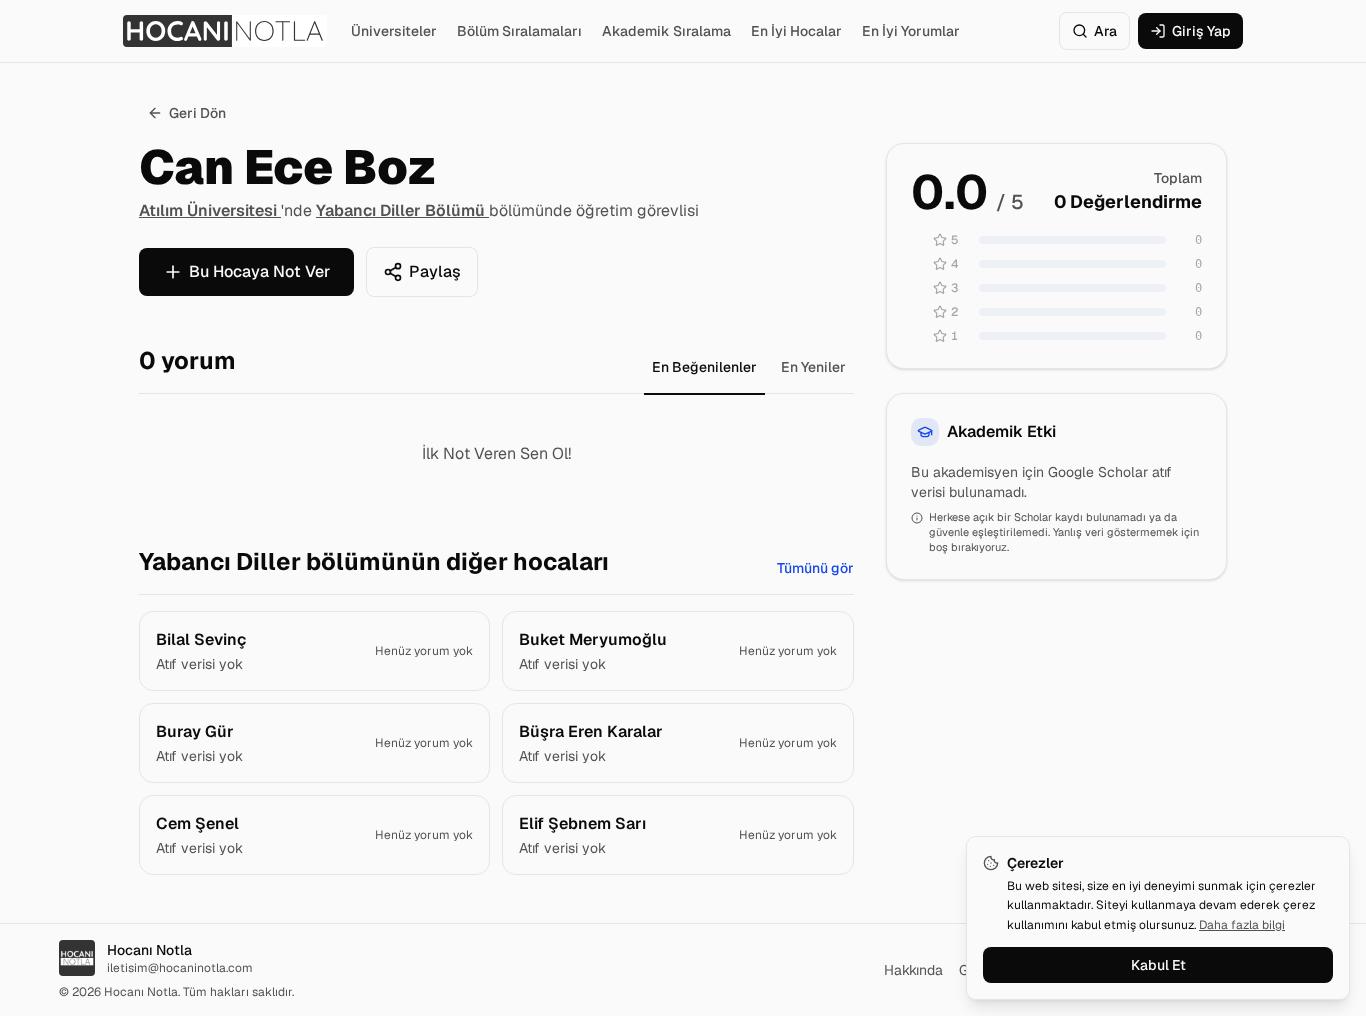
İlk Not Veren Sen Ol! (496, 453)
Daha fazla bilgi (1242, 925)
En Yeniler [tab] (813, 367)
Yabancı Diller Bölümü (402, 210)
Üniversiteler (394, 31)
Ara (1105, 31)
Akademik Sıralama (666, 31)
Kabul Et (1158, 965)
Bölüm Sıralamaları (519, 31)
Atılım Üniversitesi (210, 210)
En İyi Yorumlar (911, 31)
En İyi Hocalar (796, 31)
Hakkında (913, 970)
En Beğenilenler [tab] (704, 367)
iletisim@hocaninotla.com (180, 968)
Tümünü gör (815, 568)
